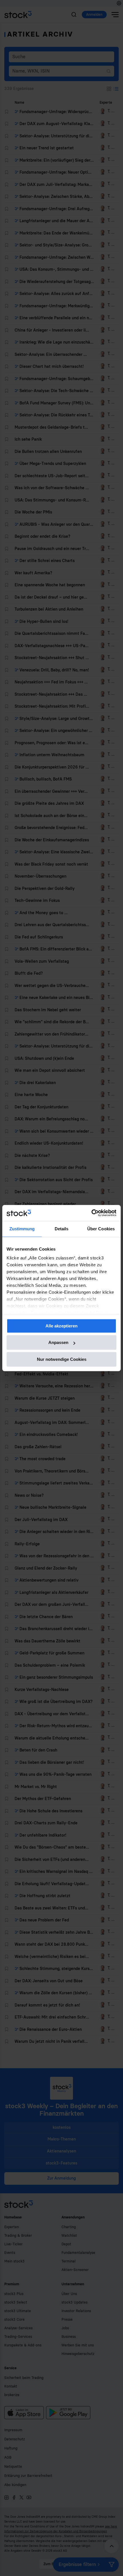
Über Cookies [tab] (101, 1229)
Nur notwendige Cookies (62, 1359)
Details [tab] (62, 1229)
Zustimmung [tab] (22, 1229)
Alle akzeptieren (61, 1326)
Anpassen (58, 1342)
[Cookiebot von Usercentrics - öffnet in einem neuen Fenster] (91, 1213)
